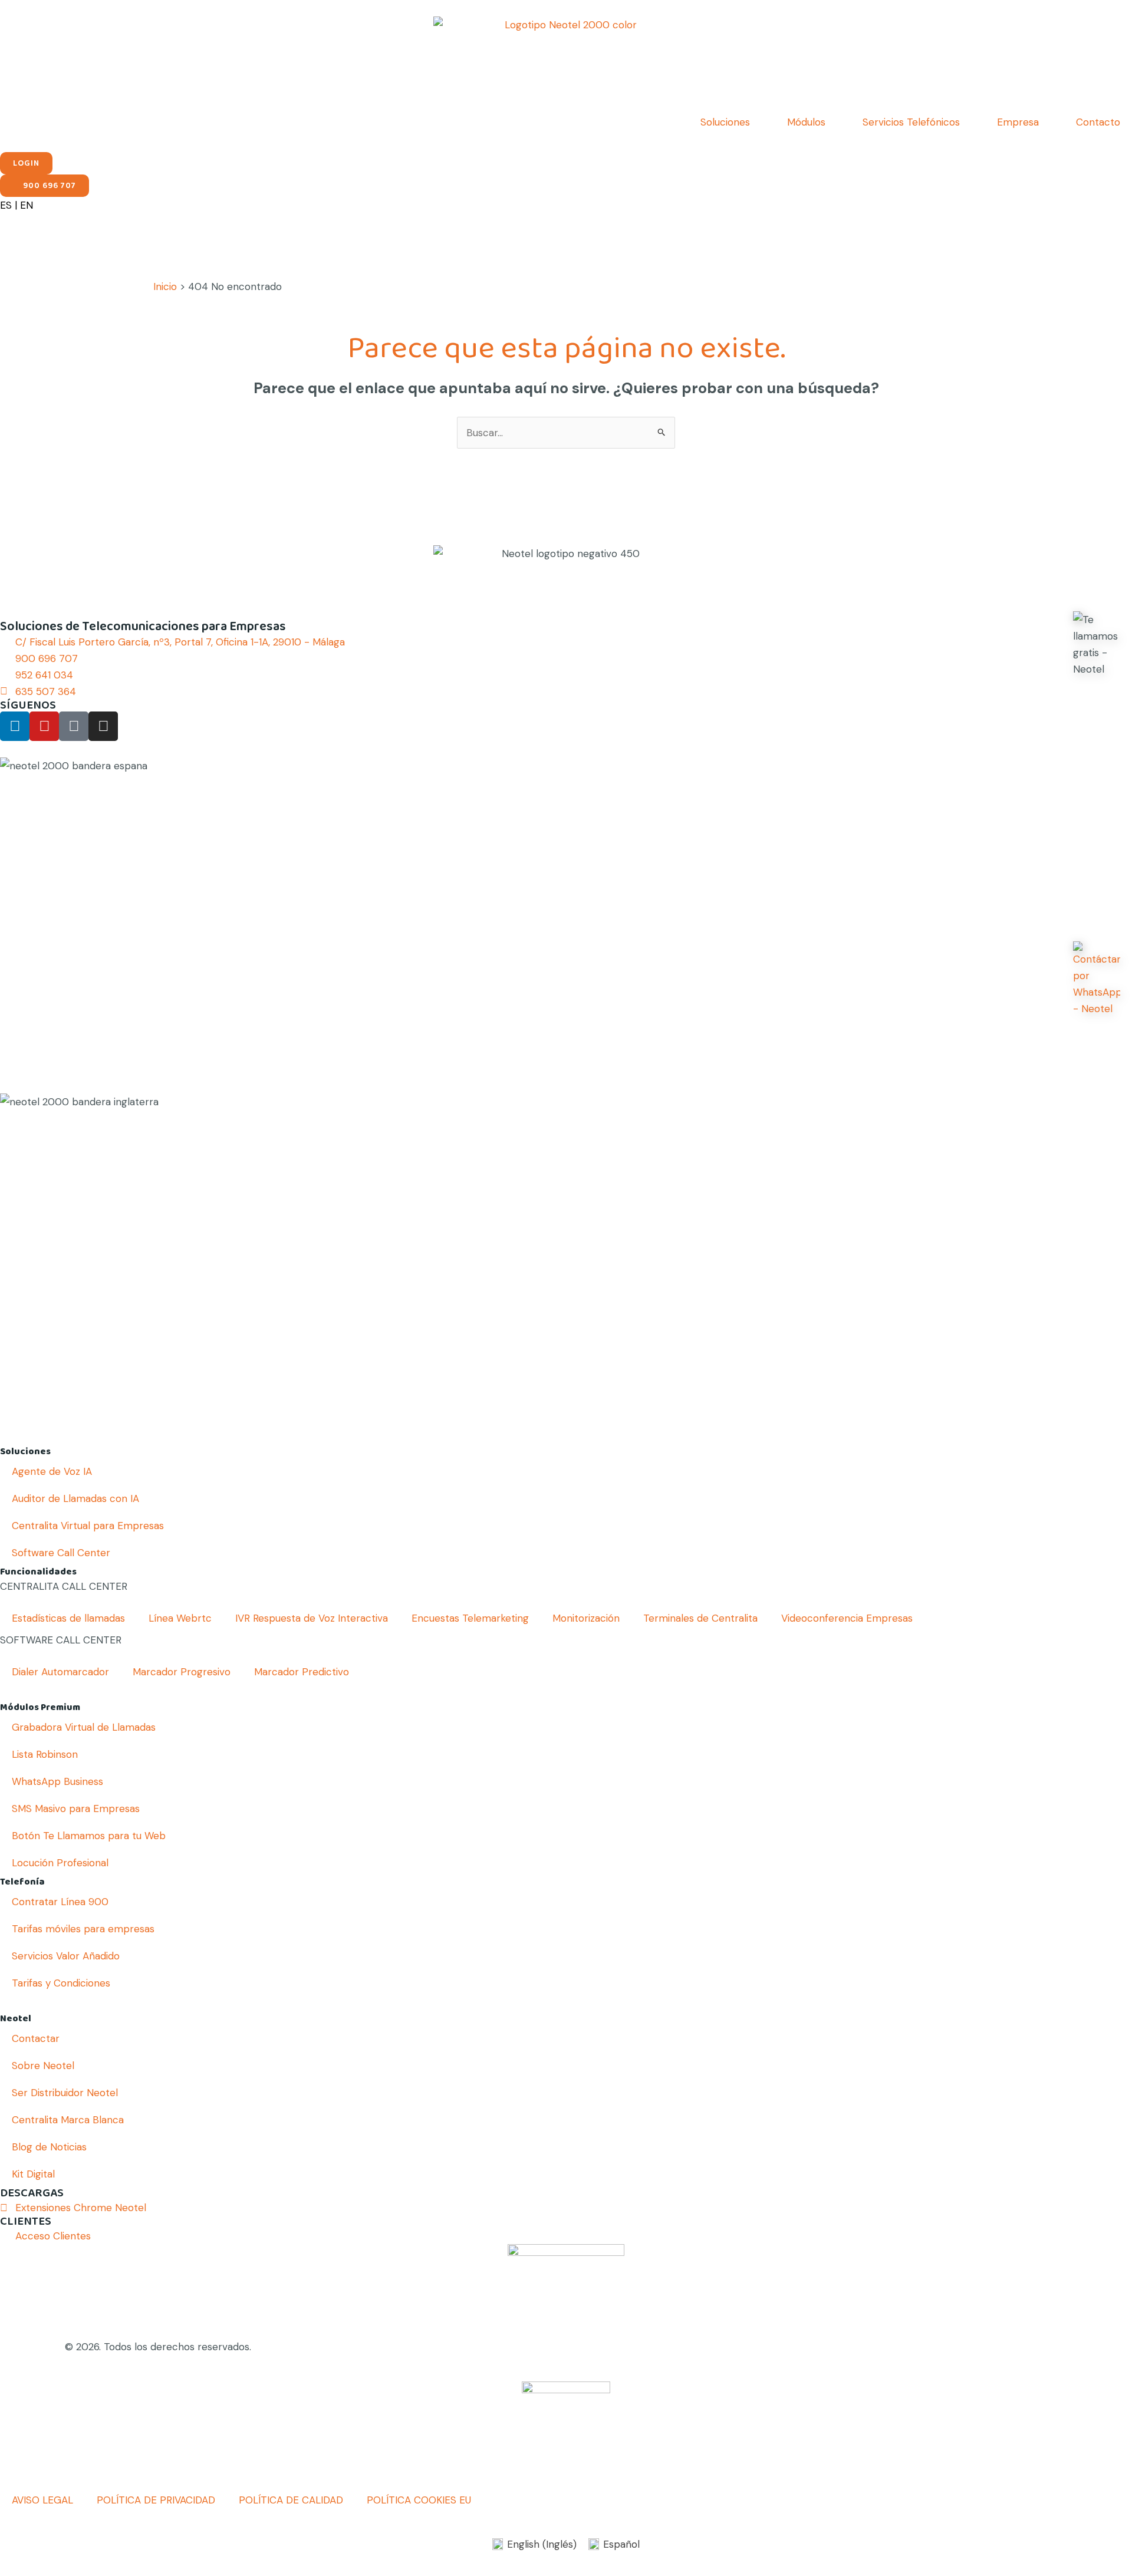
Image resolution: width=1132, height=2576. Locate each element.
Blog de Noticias (49, 2147)
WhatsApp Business (57, 1781)
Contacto (1098, 122)
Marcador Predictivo (302, 1672)
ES (6, 205)
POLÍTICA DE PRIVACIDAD (156, 2500)
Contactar (36, 2038)
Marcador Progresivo (182, 1672)
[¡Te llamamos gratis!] (1097, 644)
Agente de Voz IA (52, 1471)
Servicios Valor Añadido (66, 1956)
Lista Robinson (45, 1754)
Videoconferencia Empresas (847, 1618)
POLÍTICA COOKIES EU (419, 2500)
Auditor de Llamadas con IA (75, 1498)
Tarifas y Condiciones (61, 1983)
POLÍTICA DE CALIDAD (291, 2500)
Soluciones (725, 122)
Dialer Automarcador (60, 1672)
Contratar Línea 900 (60, 1902)
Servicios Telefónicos (911, 122)
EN (27, 205)
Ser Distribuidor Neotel (65, 2093)
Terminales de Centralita (700, 1618)
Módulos (806, 122)
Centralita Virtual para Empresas (88, 1526)
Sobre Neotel (43, 2066)
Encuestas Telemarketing (470, 1618)
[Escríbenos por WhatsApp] (1097, 979)
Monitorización (586, 1618)
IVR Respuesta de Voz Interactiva (312, 1618)
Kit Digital (33, 2174)
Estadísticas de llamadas (68, 1618)
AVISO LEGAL (42, 2500)
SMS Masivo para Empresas (76, 1809)
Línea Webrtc (180, 1618)
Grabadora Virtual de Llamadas (84, 1727)
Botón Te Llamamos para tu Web (89, 1836)
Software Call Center (61, 1553)
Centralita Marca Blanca (68, 2120)
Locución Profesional (60, 1863)
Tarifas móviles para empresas (83, 1929)
